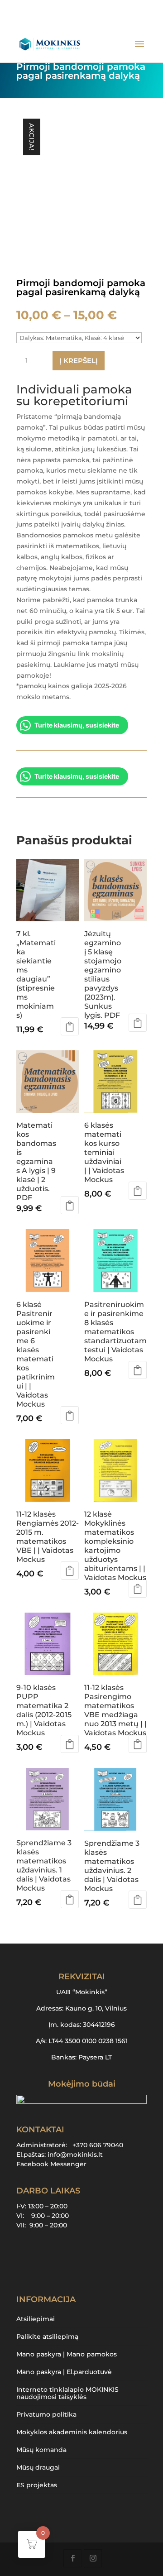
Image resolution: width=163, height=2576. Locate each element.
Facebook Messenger (51, 2164)
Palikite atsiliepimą (47, 2337)
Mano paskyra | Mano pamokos (67, 2354)
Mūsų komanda (41, 2450)
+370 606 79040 (98, 2145)
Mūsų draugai (38, 2467)
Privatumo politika (46, 2414)
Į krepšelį (79, 361)
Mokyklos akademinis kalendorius (72, 2432)
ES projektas (37, 2485)
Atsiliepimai (36, 2319)
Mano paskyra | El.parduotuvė (64, 2372)
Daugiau (138, 1370)
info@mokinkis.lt (75, 2155)
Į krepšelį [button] (70, 1026)
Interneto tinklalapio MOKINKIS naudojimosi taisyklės (67, 2393)
